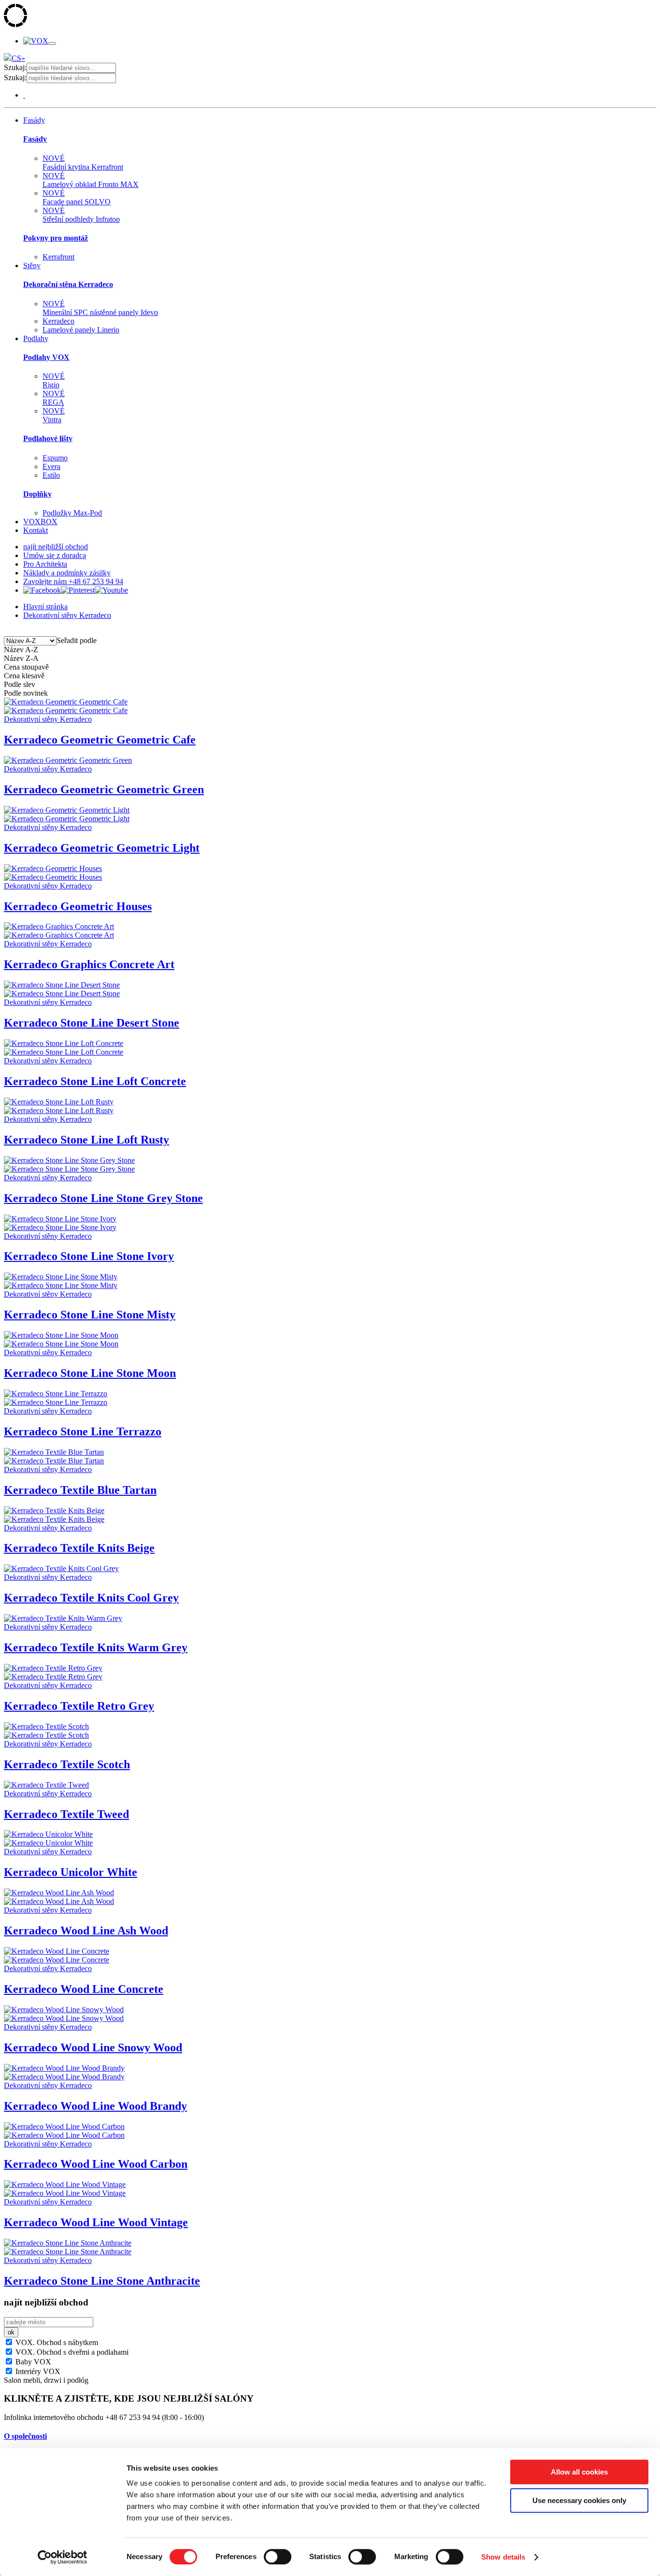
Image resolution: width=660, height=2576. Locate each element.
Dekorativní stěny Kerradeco (67, 615)
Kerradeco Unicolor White (71, 1872)
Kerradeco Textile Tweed (66, 1814)
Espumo (55, 458)
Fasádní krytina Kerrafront (83, 163)
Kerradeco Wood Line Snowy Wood (93, 2047)
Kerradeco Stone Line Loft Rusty (86, 1140)
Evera (51, 466)
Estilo (51, 475)
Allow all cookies (579, 2472)
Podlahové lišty (48, 438)
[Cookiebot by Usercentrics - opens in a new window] (63, 2557)
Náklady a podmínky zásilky (67, 573)
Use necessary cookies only (579, 2500)
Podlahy (36, 338)
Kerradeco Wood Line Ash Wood (86, 1931)
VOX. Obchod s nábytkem (56, 2342)
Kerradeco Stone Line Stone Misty (90, 1315)
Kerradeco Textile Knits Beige (79, 1548)
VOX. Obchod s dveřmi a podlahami (71, 2352)
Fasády (34, 120)
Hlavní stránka (45, 607)
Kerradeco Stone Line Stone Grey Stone (103, 1198)
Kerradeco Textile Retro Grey (79, 1706)
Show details (503, 2557)
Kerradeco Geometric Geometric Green (104, 789)
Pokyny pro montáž (56, 238)
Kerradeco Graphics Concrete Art (89, 964)
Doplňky (37, 494)
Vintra (54, 415)
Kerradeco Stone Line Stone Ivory (89, 1256)
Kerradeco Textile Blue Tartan (80, 1490)
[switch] (278, 2557)
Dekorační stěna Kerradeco (68, 284)
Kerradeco (58, 321)
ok (11, 2332)
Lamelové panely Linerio (81, 330)
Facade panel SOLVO (77, 197)
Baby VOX (32, 2362)
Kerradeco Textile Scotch (67, 1764)
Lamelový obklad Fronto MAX (91, 180)
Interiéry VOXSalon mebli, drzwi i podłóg (46, 2376)
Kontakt (36, 530)
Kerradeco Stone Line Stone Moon (90, 1373)
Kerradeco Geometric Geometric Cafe (100, 740)
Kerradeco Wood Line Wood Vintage (96, 2222)
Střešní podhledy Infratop (81, 215)
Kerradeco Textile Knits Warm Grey (96, 1647)
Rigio (54, 380)
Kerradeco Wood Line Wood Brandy (95, 2106)
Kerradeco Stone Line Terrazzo (83, 1431)
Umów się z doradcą (55, 555)
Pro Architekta (45, 564)
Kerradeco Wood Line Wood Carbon (96, 2164)
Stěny (32, 265)
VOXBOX (40, 522)
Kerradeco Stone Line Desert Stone (92, 1023)
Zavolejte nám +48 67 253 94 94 (73, 581)
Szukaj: (15, 67)
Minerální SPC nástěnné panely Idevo (100, 308)
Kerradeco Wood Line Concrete (84, 1989)
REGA (54, 398)
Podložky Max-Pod (72, 513)
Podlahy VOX (46, 357)
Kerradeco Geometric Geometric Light (102, 848)
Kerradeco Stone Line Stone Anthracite (102, 2281)
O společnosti (25, 2436)
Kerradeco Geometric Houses (78, 906)
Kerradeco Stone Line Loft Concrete (95, 1081)
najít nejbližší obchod (56, 547)
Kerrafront (58, 257)
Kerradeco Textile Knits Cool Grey (91, 1598)
